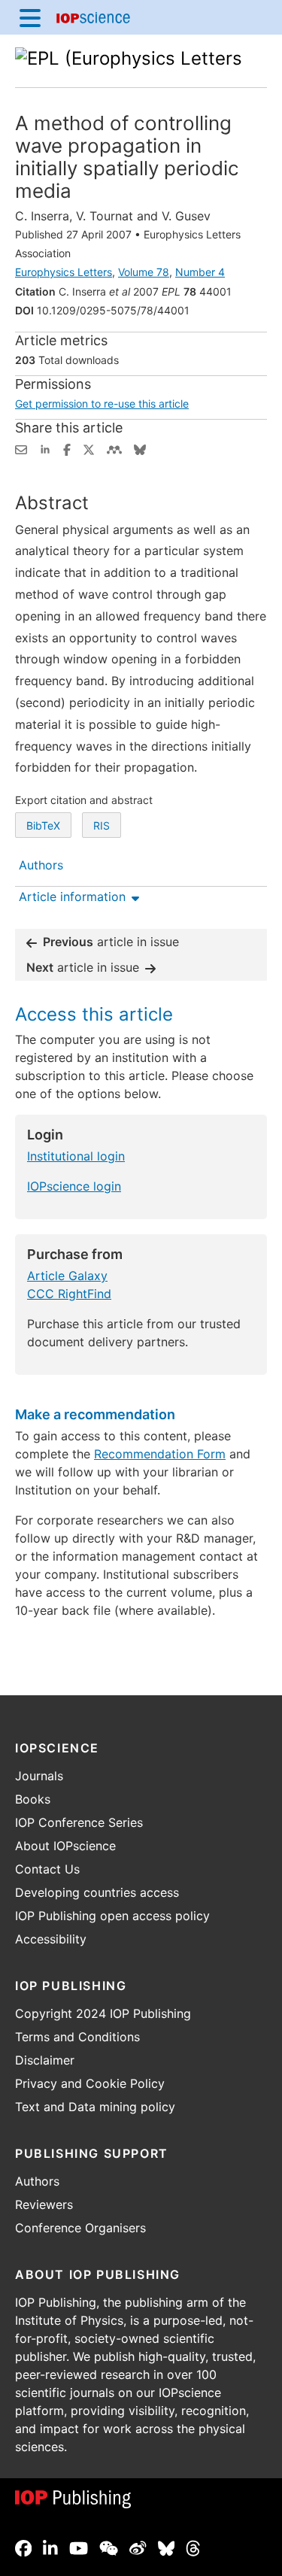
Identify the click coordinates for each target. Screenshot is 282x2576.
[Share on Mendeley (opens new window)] (114, 448)
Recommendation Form (160, 1454)
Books (33, 1799)
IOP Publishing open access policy (112, 1916)
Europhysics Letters (64, 272)
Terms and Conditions (77, 2037)
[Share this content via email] (21, 448)
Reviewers (44, 2204)
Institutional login (76, 1156)
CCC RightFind (69, 1294)
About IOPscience (65, 1846)
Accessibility (51, 1939)
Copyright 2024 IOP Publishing (103, 2013)
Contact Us (47, 1869)
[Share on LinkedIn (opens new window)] (45, 448)
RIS (102, 825)
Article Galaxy (67, 1276)
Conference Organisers (80, 2228)
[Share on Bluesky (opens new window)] (140, 448)
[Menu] (30, 17)
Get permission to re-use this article (102, 404)
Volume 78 (144, 272)
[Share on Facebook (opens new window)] (67, 448)
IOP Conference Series (79, 1822)
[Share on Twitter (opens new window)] (89, 448)
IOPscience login (74, 1186)
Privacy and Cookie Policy (90, 2083)
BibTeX (43, 825)
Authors (37, 2181)
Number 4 (200, 272)
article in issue (111, 942)
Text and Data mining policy (95, 2107)
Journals (39, 1776)
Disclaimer (45, 2060)
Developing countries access (97, 1892)
